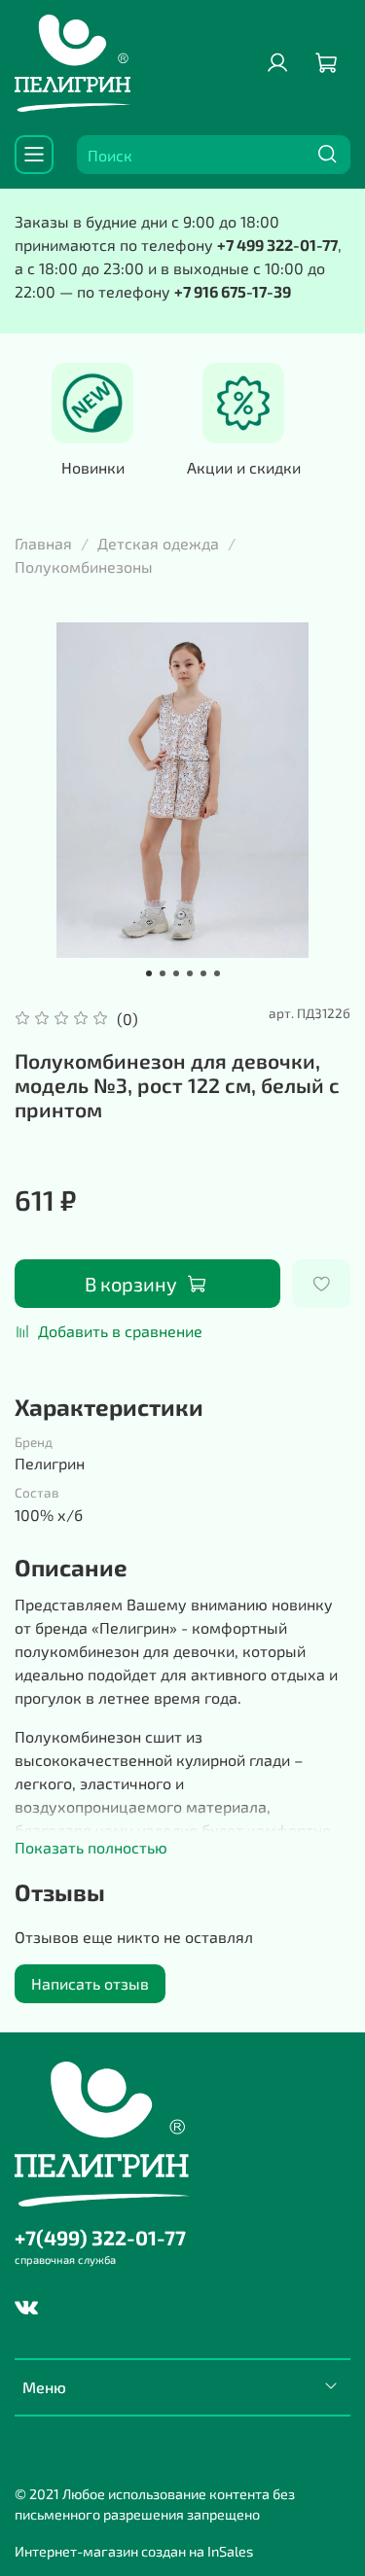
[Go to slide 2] (163, 973)
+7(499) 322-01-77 (100, 2237)
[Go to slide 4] (190, 973)
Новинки (93, 468)
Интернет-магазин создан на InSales (134, 2551)
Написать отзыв (90, 1983)
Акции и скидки (244, 468)
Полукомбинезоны (84, 566)
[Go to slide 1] (149, 973)
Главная (43, 543)
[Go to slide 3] (176, 973)
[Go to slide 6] (217, 973)
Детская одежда (158, 543)
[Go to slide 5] (203, 973)
